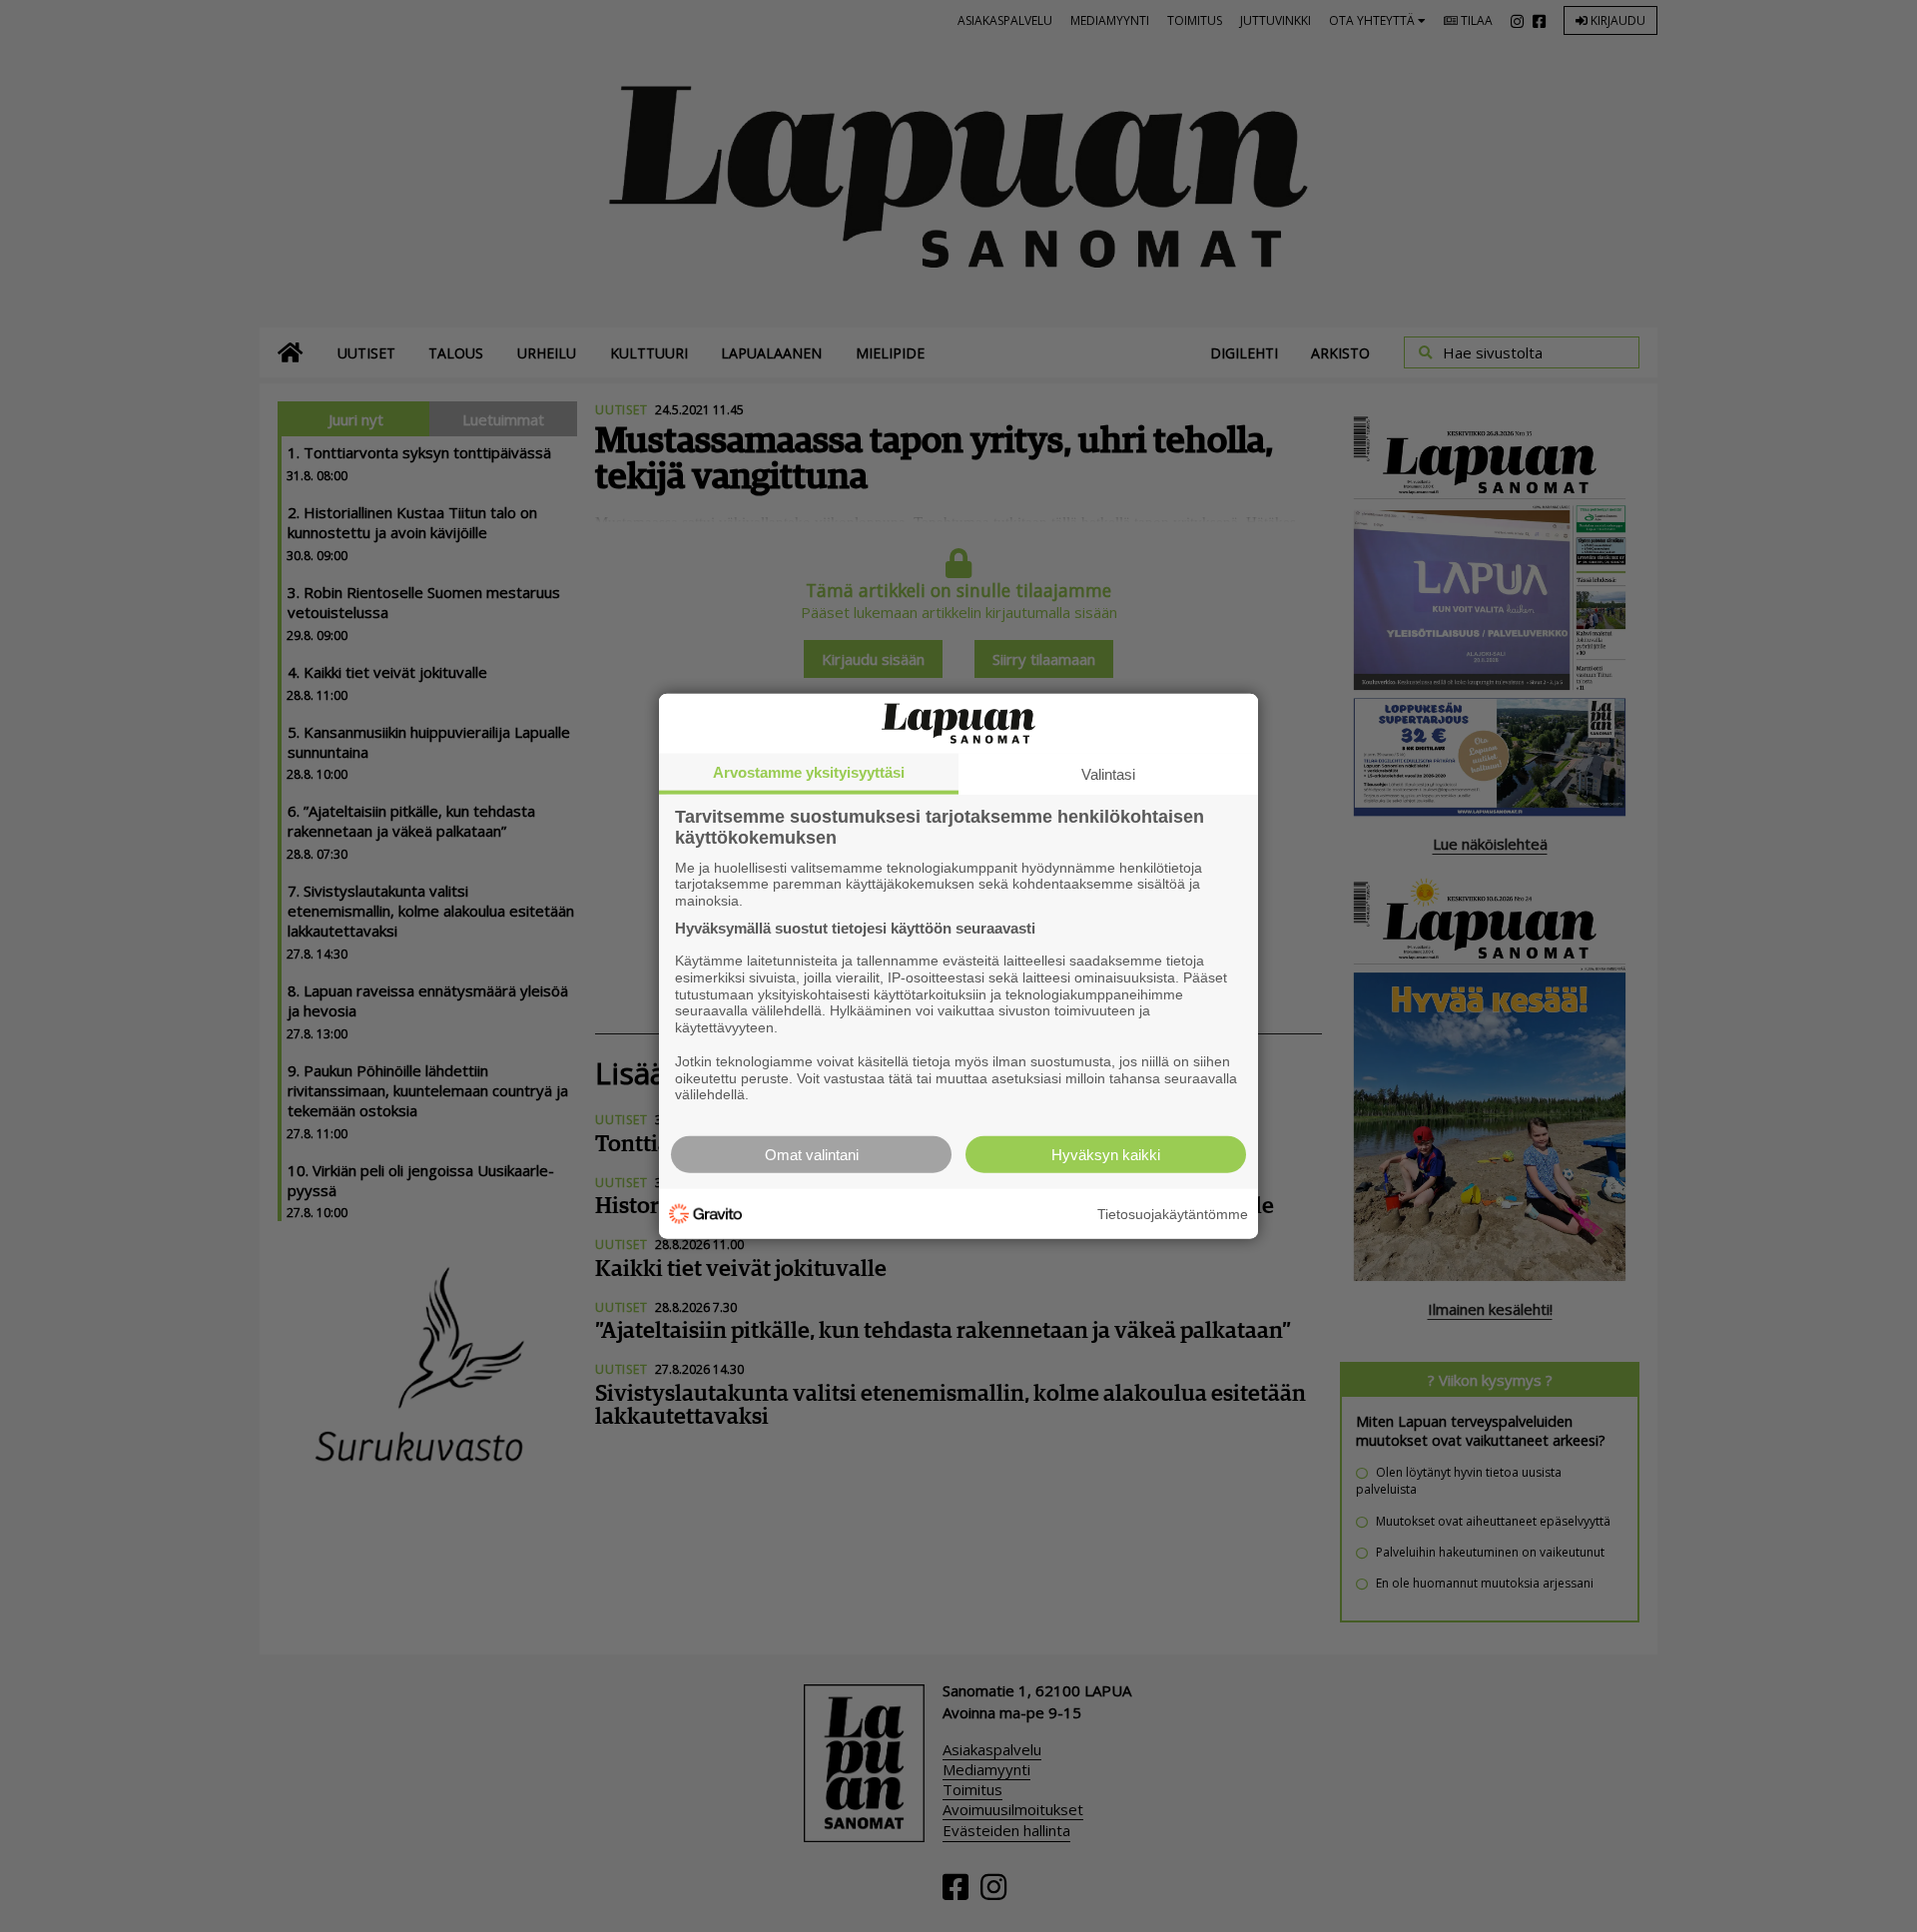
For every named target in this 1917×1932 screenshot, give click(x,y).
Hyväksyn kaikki (1106, 1155)
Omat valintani (812, 1155)
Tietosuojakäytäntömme (1173, 1213)
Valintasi (1108, 773)
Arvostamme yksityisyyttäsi (809, 771)
